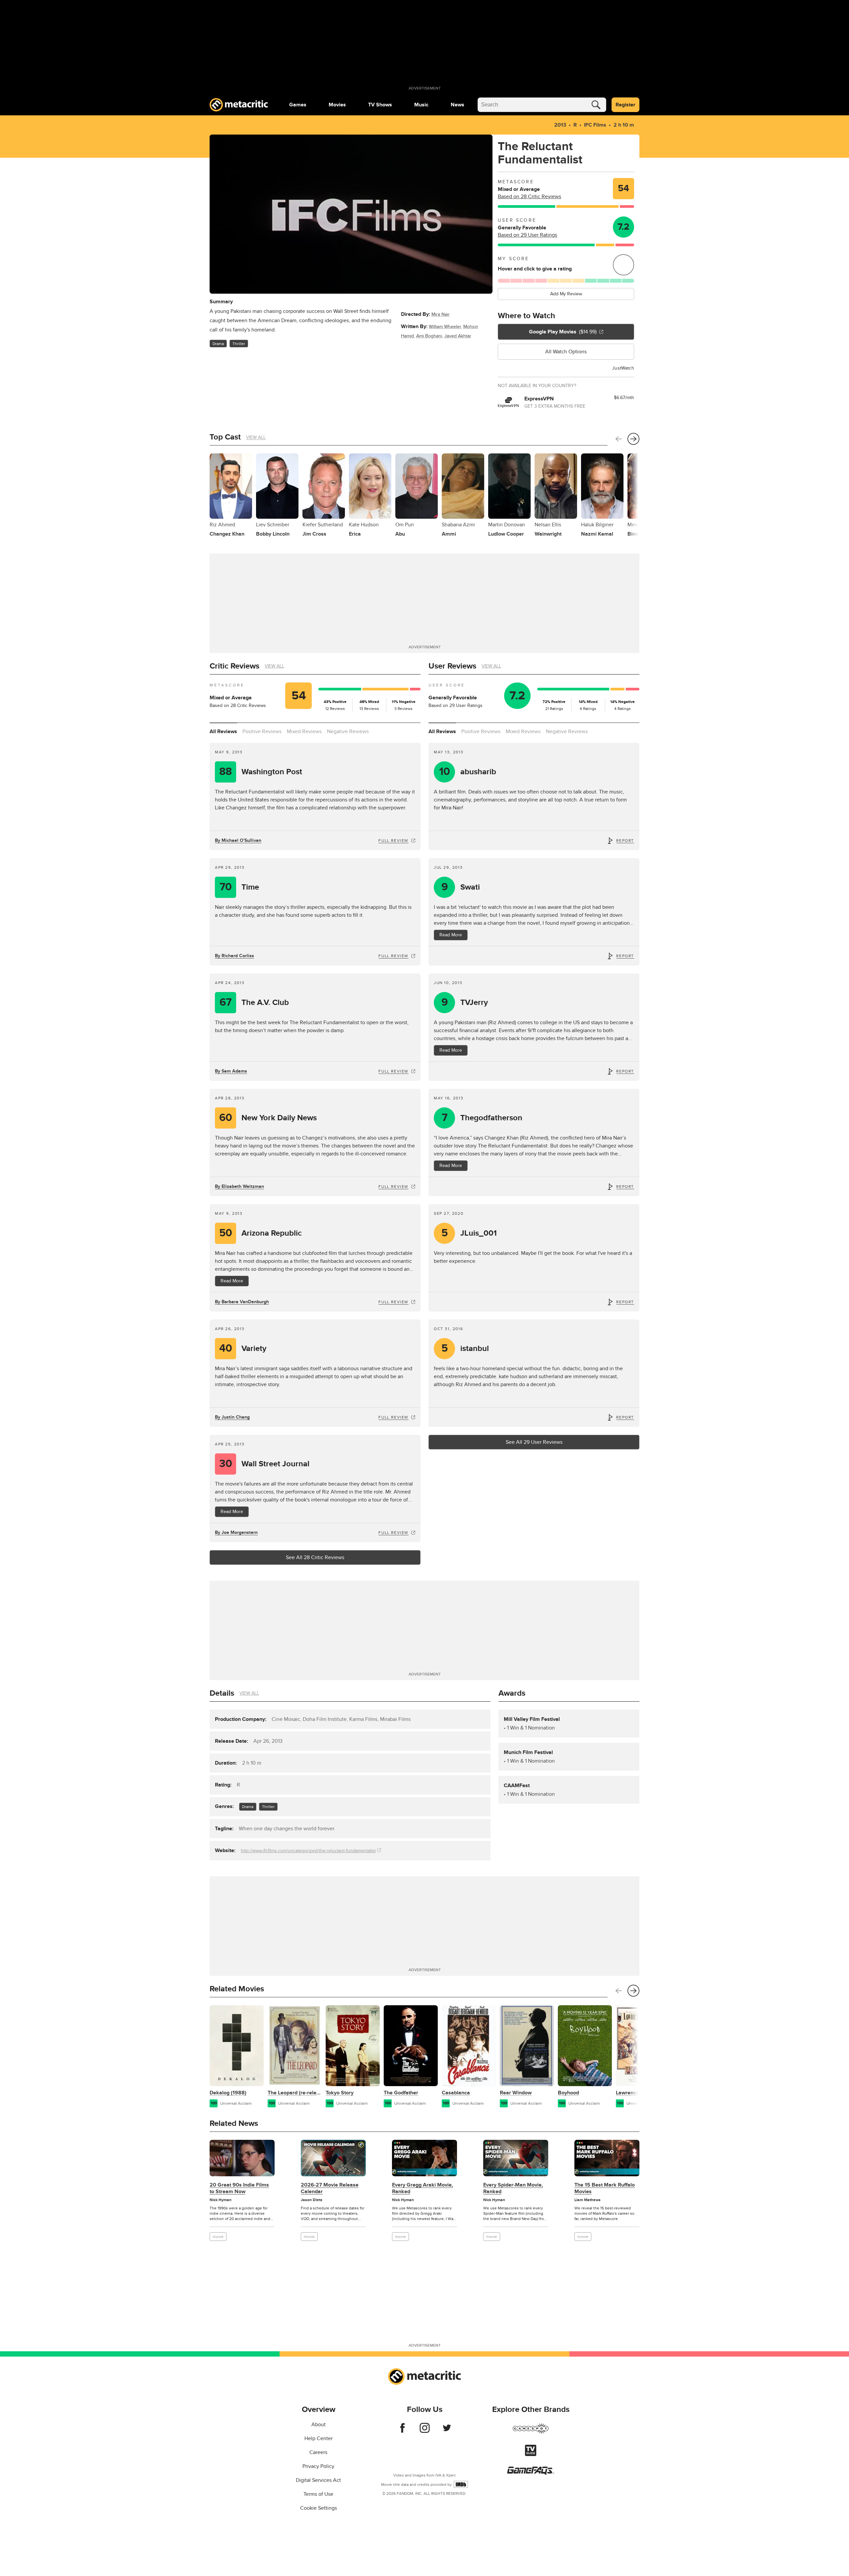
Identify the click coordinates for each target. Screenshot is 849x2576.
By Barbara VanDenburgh (242, 1302)
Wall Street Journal (264, 1464)
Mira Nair (441, 314)
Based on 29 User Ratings (527, 235)
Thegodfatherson (482, 1118)
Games (298, 105)
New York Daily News (268, 1118)
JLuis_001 (469, 1233)
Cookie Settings (319, 2508)
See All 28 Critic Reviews (315, 1557)
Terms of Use (318, 2494)
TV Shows (380, 105)
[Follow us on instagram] (425, 2431)
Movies (337, 105)
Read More (451, 935)
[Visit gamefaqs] (531, 2473)
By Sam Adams (231, 1071)
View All (256, 437)
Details (222, 1693)
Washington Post (261, 772)
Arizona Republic (261, 1233)
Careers (318, 2452)
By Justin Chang (232, 1417)
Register (625, 105)
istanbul (465, 1348)
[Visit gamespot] (531, 2432)
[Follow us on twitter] (447, 2431)
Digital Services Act (318, 2480)
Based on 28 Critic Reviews (529, 197)
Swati (461, 887)
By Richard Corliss (234, 956)
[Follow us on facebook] (402, 2431)
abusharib (468, 772)
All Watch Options (566, 352)
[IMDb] (461, 2484)
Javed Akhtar (458, 336)
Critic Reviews (234, 666)
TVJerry (465, 1002)
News (457, 105)
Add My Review (566, 294)
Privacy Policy (318, 2466)
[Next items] (633, 439)
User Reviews (452, 666)
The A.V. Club (254, 1002)
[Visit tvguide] (531, 2454)
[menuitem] (298, 105)
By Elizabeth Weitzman (239, 1186)
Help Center (319, 2438)
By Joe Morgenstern (236, 1532)
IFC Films (595, 125)
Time (239, 887)
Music (421, 105)
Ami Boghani (429, 336)
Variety (243, 1348)
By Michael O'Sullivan (238, 840)
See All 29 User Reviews (534, 1442)
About (319, 2425)
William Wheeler (445, 327)
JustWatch (623, 368)
